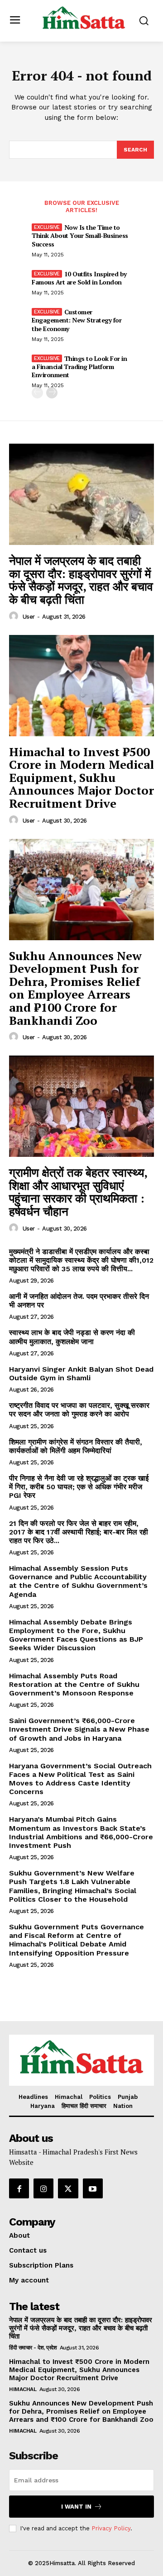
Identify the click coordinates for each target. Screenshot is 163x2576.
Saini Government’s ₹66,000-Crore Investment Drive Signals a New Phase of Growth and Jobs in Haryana (79, 1729)
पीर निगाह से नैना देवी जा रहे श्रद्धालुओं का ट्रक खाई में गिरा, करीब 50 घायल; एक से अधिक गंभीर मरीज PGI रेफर (79, 1487)
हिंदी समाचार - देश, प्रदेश (33, 2348)
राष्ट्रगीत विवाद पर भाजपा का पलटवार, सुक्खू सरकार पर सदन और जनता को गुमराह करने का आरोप (79, 1410)
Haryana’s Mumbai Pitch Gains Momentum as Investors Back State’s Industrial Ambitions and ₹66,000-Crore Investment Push (81, 1832)
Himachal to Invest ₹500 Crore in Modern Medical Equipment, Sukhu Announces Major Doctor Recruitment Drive (81, 777)
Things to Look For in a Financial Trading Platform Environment (79, 367)
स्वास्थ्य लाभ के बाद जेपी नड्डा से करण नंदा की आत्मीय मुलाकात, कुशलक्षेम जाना (72, 1337)
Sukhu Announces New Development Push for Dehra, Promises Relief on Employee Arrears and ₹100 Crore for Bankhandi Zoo (75, 988)
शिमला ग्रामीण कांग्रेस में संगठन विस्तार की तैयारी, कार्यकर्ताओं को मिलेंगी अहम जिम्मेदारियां (76, 1446)
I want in (76, 2507)
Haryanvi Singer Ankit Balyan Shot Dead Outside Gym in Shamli (81, 1373)
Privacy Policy (111, 2528)
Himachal (23, 2389)
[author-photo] (15, 616)
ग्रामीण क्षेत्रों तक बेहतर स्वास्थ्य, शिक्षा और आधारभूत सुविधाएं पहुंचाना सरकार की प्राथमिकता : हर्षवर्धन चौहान (78, 1192)
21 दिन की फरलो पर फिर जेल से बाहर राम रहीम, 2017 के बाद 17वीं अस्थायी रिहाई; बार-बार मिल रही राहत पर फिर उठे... (79, 1532)
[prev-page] (37, 393)
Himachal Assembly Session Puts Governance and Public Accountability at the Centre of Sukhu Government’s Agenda (78, 1581)
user (29, 617)
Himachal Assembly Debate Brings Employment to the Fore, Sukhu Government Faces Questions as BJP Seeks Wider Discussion (76, 1635)
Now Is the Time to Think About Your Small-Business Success (80, 235)
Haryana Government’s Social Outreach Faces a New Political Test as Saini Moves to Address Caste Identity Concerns (80, 1779)
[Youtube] (93, 2188)
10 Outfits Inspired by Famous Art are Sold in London (79, 278)
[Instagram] (43, 2188)
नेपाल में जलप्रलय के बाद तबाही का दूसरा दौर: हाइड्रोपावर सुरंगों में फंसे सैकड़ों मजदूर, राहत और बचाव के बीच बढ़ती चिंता (81, 580)
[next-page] (52, 393)
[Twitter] (68, 2188)
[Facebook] (19, 2188)
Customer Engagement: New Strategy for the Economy (77, 320)
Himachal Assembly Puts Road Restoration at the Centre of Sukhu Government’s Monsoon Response (74, 1684)
